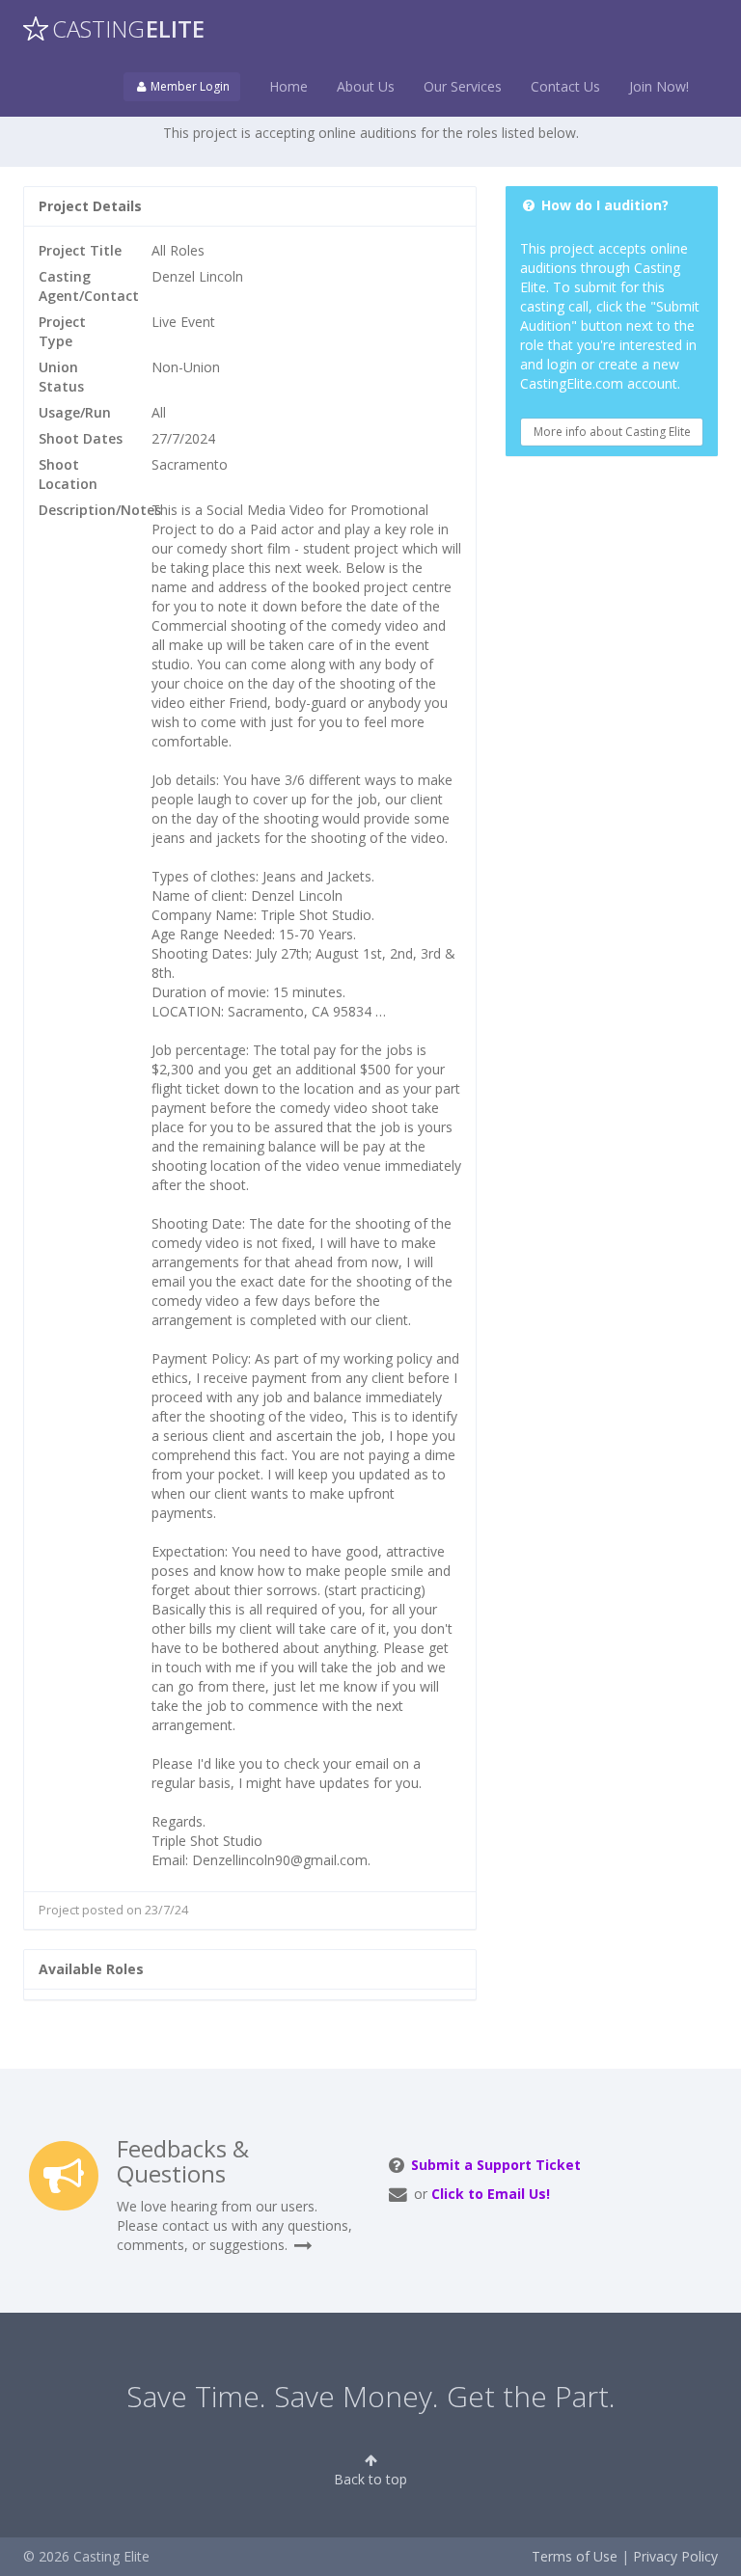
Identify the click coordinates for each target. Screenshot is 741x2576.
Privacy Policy (675, 2556)
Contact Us (565, 86)
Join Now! (659, 86)
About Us (366, 86)
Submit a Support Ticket (496, 2165)
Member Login (189, 86)
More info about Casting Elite (612, 432)
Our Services (463, 86)
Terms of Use (575, 2556)
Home (288, 86)
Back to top (370, 2479)
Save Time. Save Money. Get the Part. (371, 2396)
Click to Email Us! (491, 2194)
